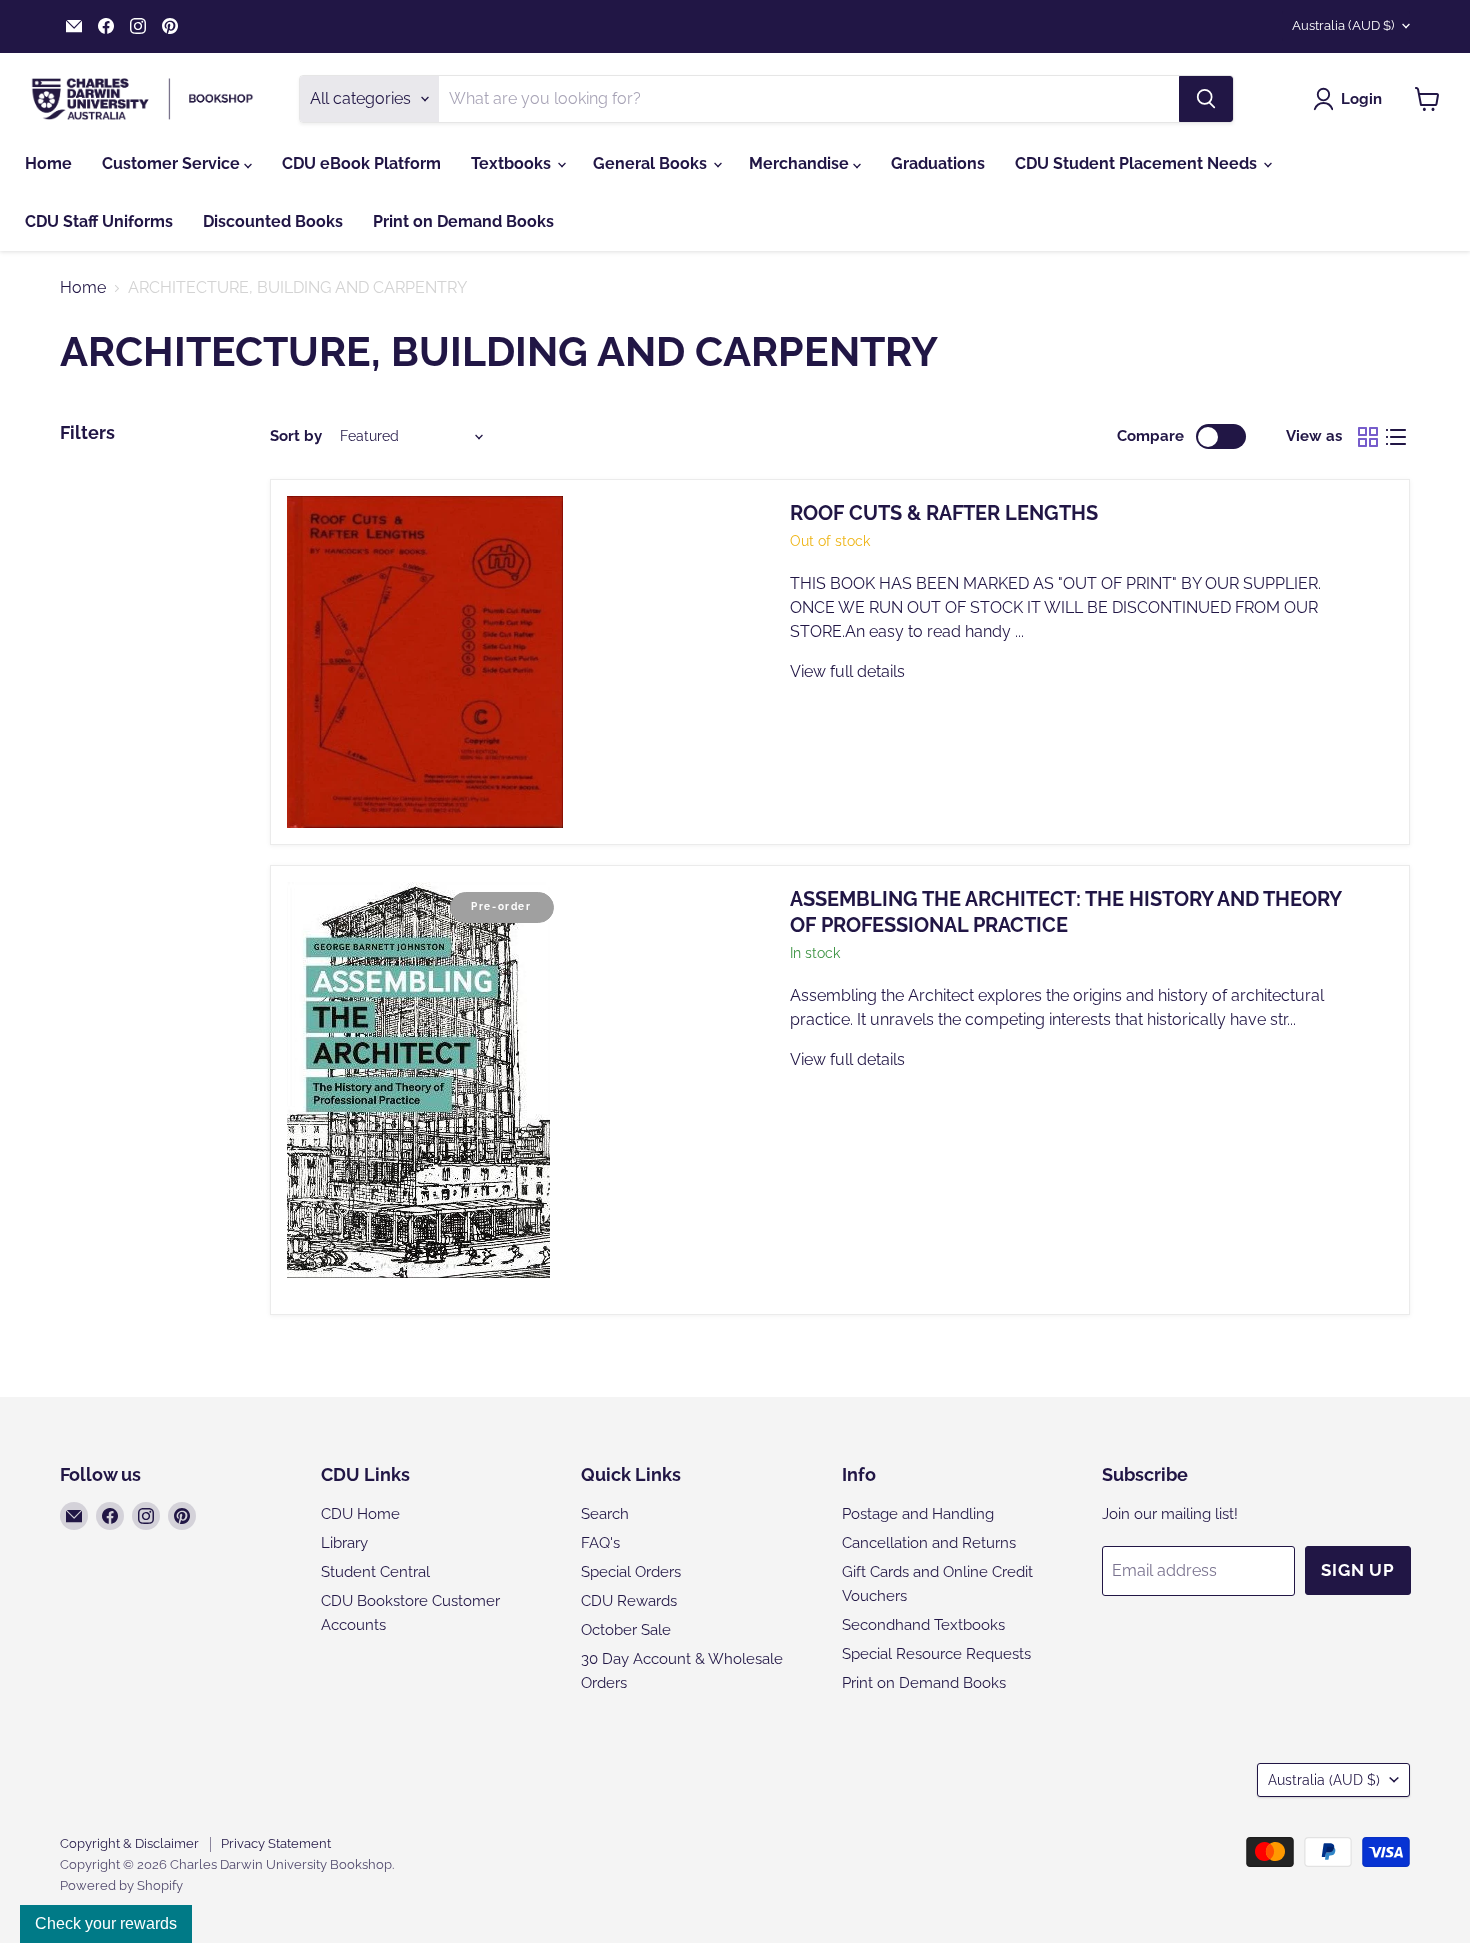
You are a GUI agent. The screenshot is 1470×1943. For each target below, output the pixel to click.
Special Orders (631, 1572)
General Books (652, 163)
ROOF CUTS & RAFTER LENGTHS (944, 513)
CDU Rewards (629, 1601)
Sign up (1358, 1570)
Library (344, 1543)
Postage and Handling (918, 1514)
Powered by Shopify (121, 1885)
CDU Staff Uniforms (99, 221)
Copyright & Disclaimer (129, 1843)
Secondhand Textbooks (923, 1625)
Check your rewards (106, 1923)
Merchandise (801, 163)
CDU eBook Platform (361, 163)
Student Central (375, 1572)
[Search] (1206, 99)
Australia (1343, 25)
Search (605, 1514)
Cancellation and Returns (929, 1543)
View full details (847, 671)
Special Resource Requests (936, 1654)
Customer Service (173, 163)
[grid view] (1368, 437)
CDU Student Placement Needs (1138, 163)
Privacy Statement (276, 1843)
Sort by (296, 436)
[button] (1351, 99)
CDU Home (360, 1514)
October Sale (626, 1630)
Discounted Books (273, 221)
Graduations (938, 163)
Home (48, 163)
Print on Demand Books (463, 221)
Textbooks (513, 163)
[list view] (1396, 437)
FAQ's (600, 1543)
